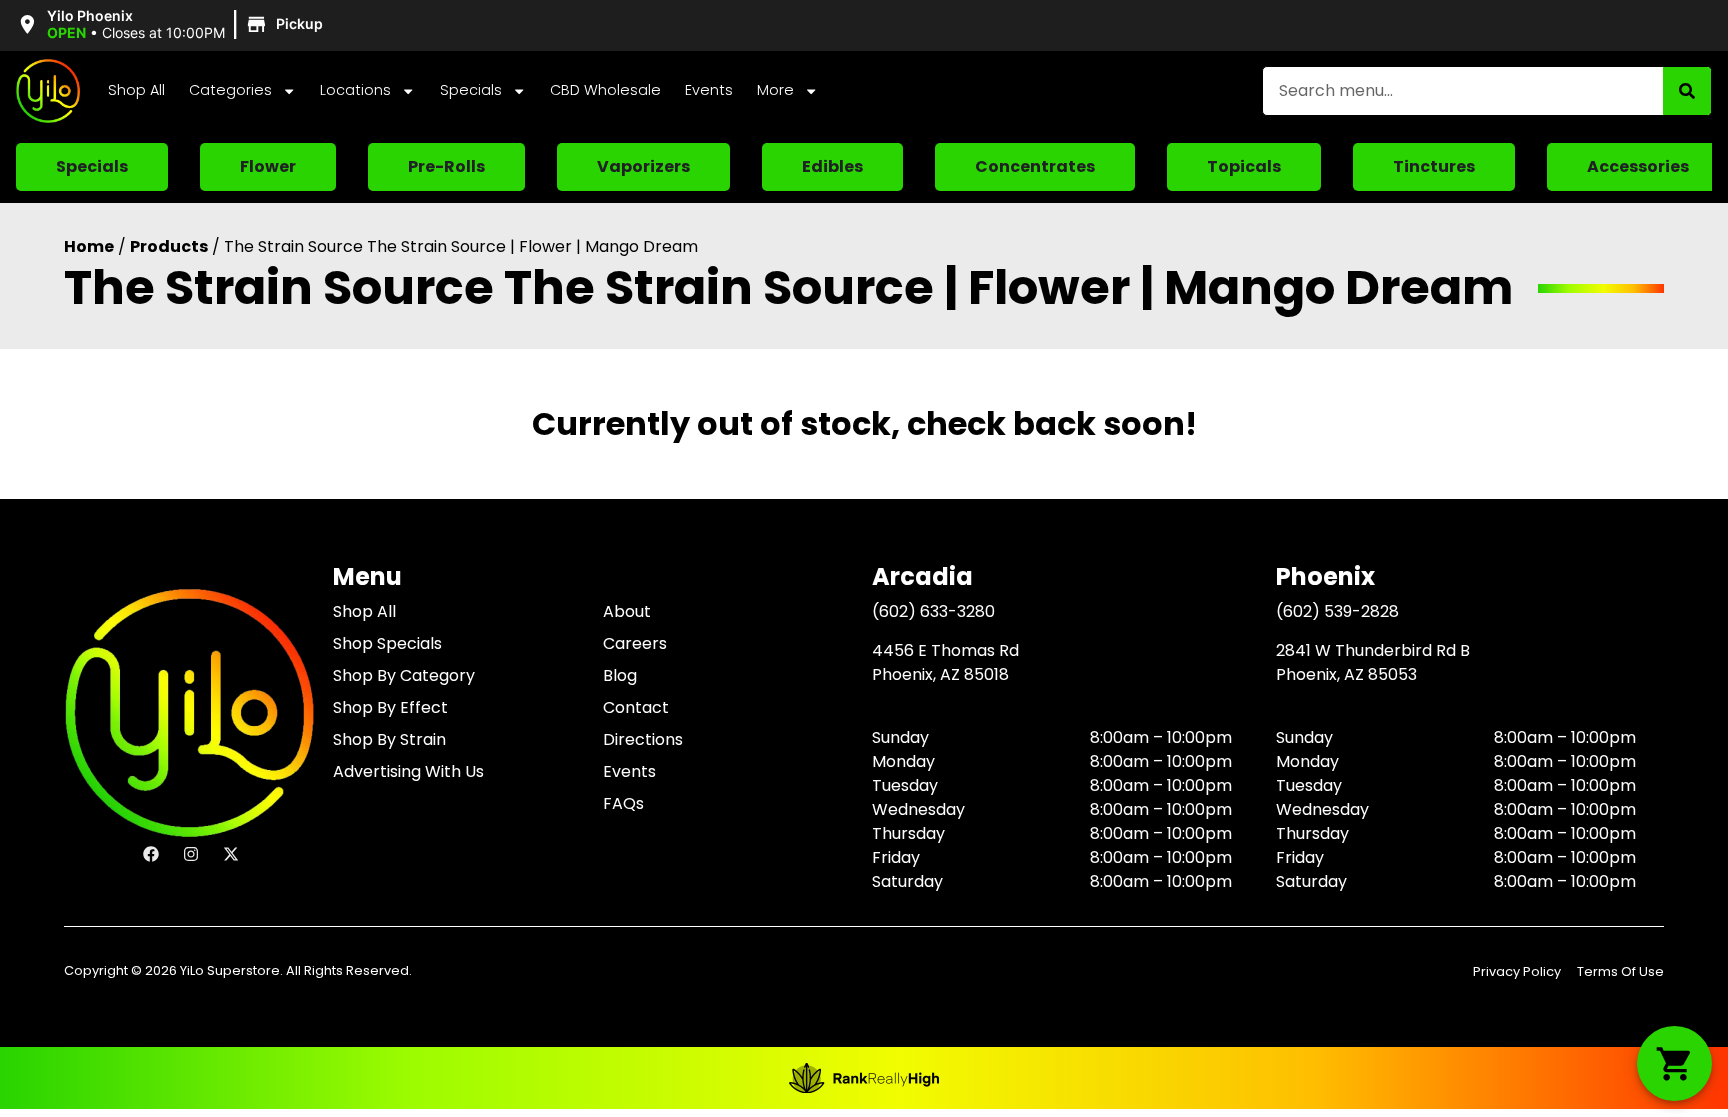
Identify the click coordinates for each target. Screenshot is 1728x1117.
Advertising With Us (408, 771)
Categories (230, 90)
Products (169, 246)
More (775, 90)
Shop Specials (387, 643)
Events (709, 90)
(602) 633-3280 (933, 611)
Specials (471, 90)
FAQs (623, 803)
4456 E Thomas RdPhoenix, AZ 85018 (945, 662)
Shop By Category (404, 675)
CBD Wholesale (605, 90)
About (627, 611)
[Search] (1687, 91)
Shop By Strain (389, 739)
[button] (172, 25)
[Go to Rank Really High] (864, 1078)
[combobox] (1463, 91)
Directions (643, 739)
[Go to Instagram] (191, 854)
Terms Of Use (1620, 971)
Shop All (136, 90)
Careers (635, 643)
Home (89, 246)
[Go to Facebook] (151, 854)
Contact (636, 707)
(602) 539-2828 (1337, 611)
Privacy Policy (1517, 971)
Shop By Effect (390, 707)
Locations (355, 90)
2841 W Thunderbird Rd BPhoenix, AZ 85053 (1373, 662)
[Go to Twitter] (231, 854)
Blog (620, 675)
